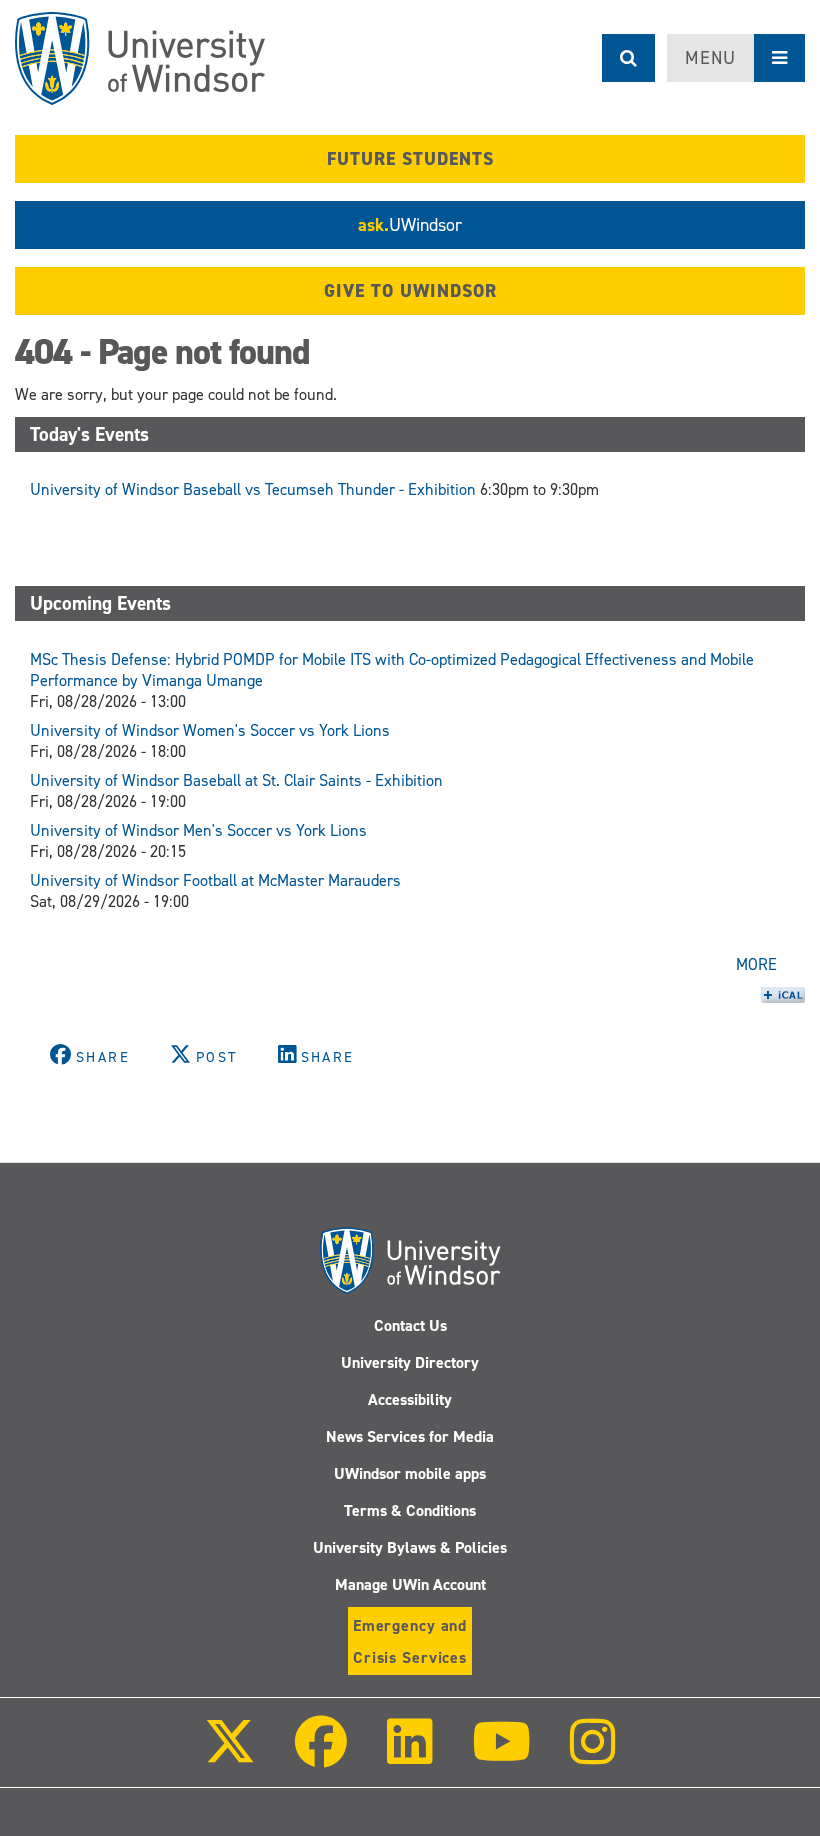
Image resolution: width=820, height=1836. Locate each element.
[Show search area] (628, 58)
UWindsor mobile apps (410, 1473)
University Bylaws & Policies (410, 1547)
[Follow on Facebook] (321, 1755)
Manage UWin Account (410, 1584)
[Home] (140, 58)
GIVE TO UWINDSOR (410, 291)
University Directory (410, 1362)
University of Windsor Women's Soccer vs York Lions (210, 730)
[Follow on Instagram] (593, 1755)
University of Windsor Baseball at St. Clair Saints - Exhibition (236, 780)
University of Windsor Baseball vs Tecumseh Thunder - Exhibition (253, 489)
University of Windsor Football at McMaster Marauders (215, 880)
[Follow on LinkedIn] (409, 1755)
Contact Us (410, 1325)
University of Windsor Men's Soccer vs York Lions (198, 830)
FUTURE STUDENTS (410, 159)
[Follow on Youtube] (501, 1755)
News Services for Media (410, 1436)
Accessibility (410, 1399)
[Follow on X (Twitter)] (230, 1755)
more (756, 964)
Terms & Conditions (410, 1510)
